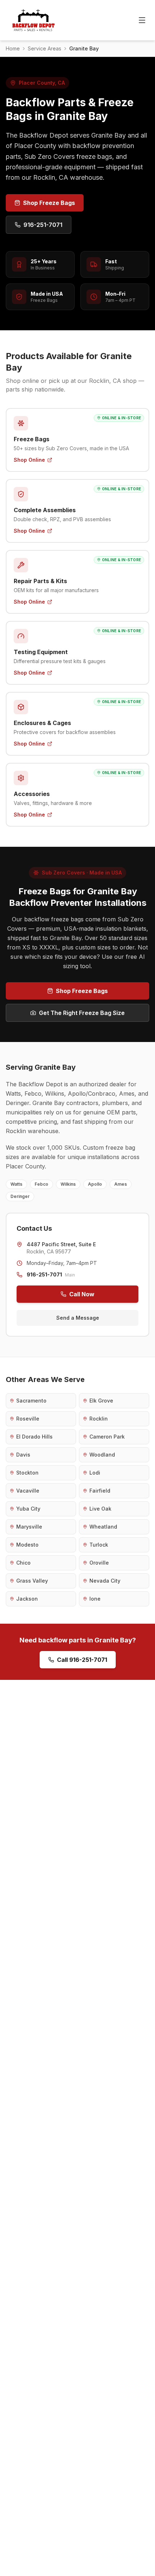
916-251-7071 (43, 225)
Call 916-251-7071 (82, 1660)
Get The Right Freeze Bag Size (82, 1013)
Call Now (82, 1294)
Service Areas (45, 48)
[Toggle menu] (142, 20)
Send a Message (78, 1318)
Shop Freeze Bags (49, 203)
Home (13, 48)
